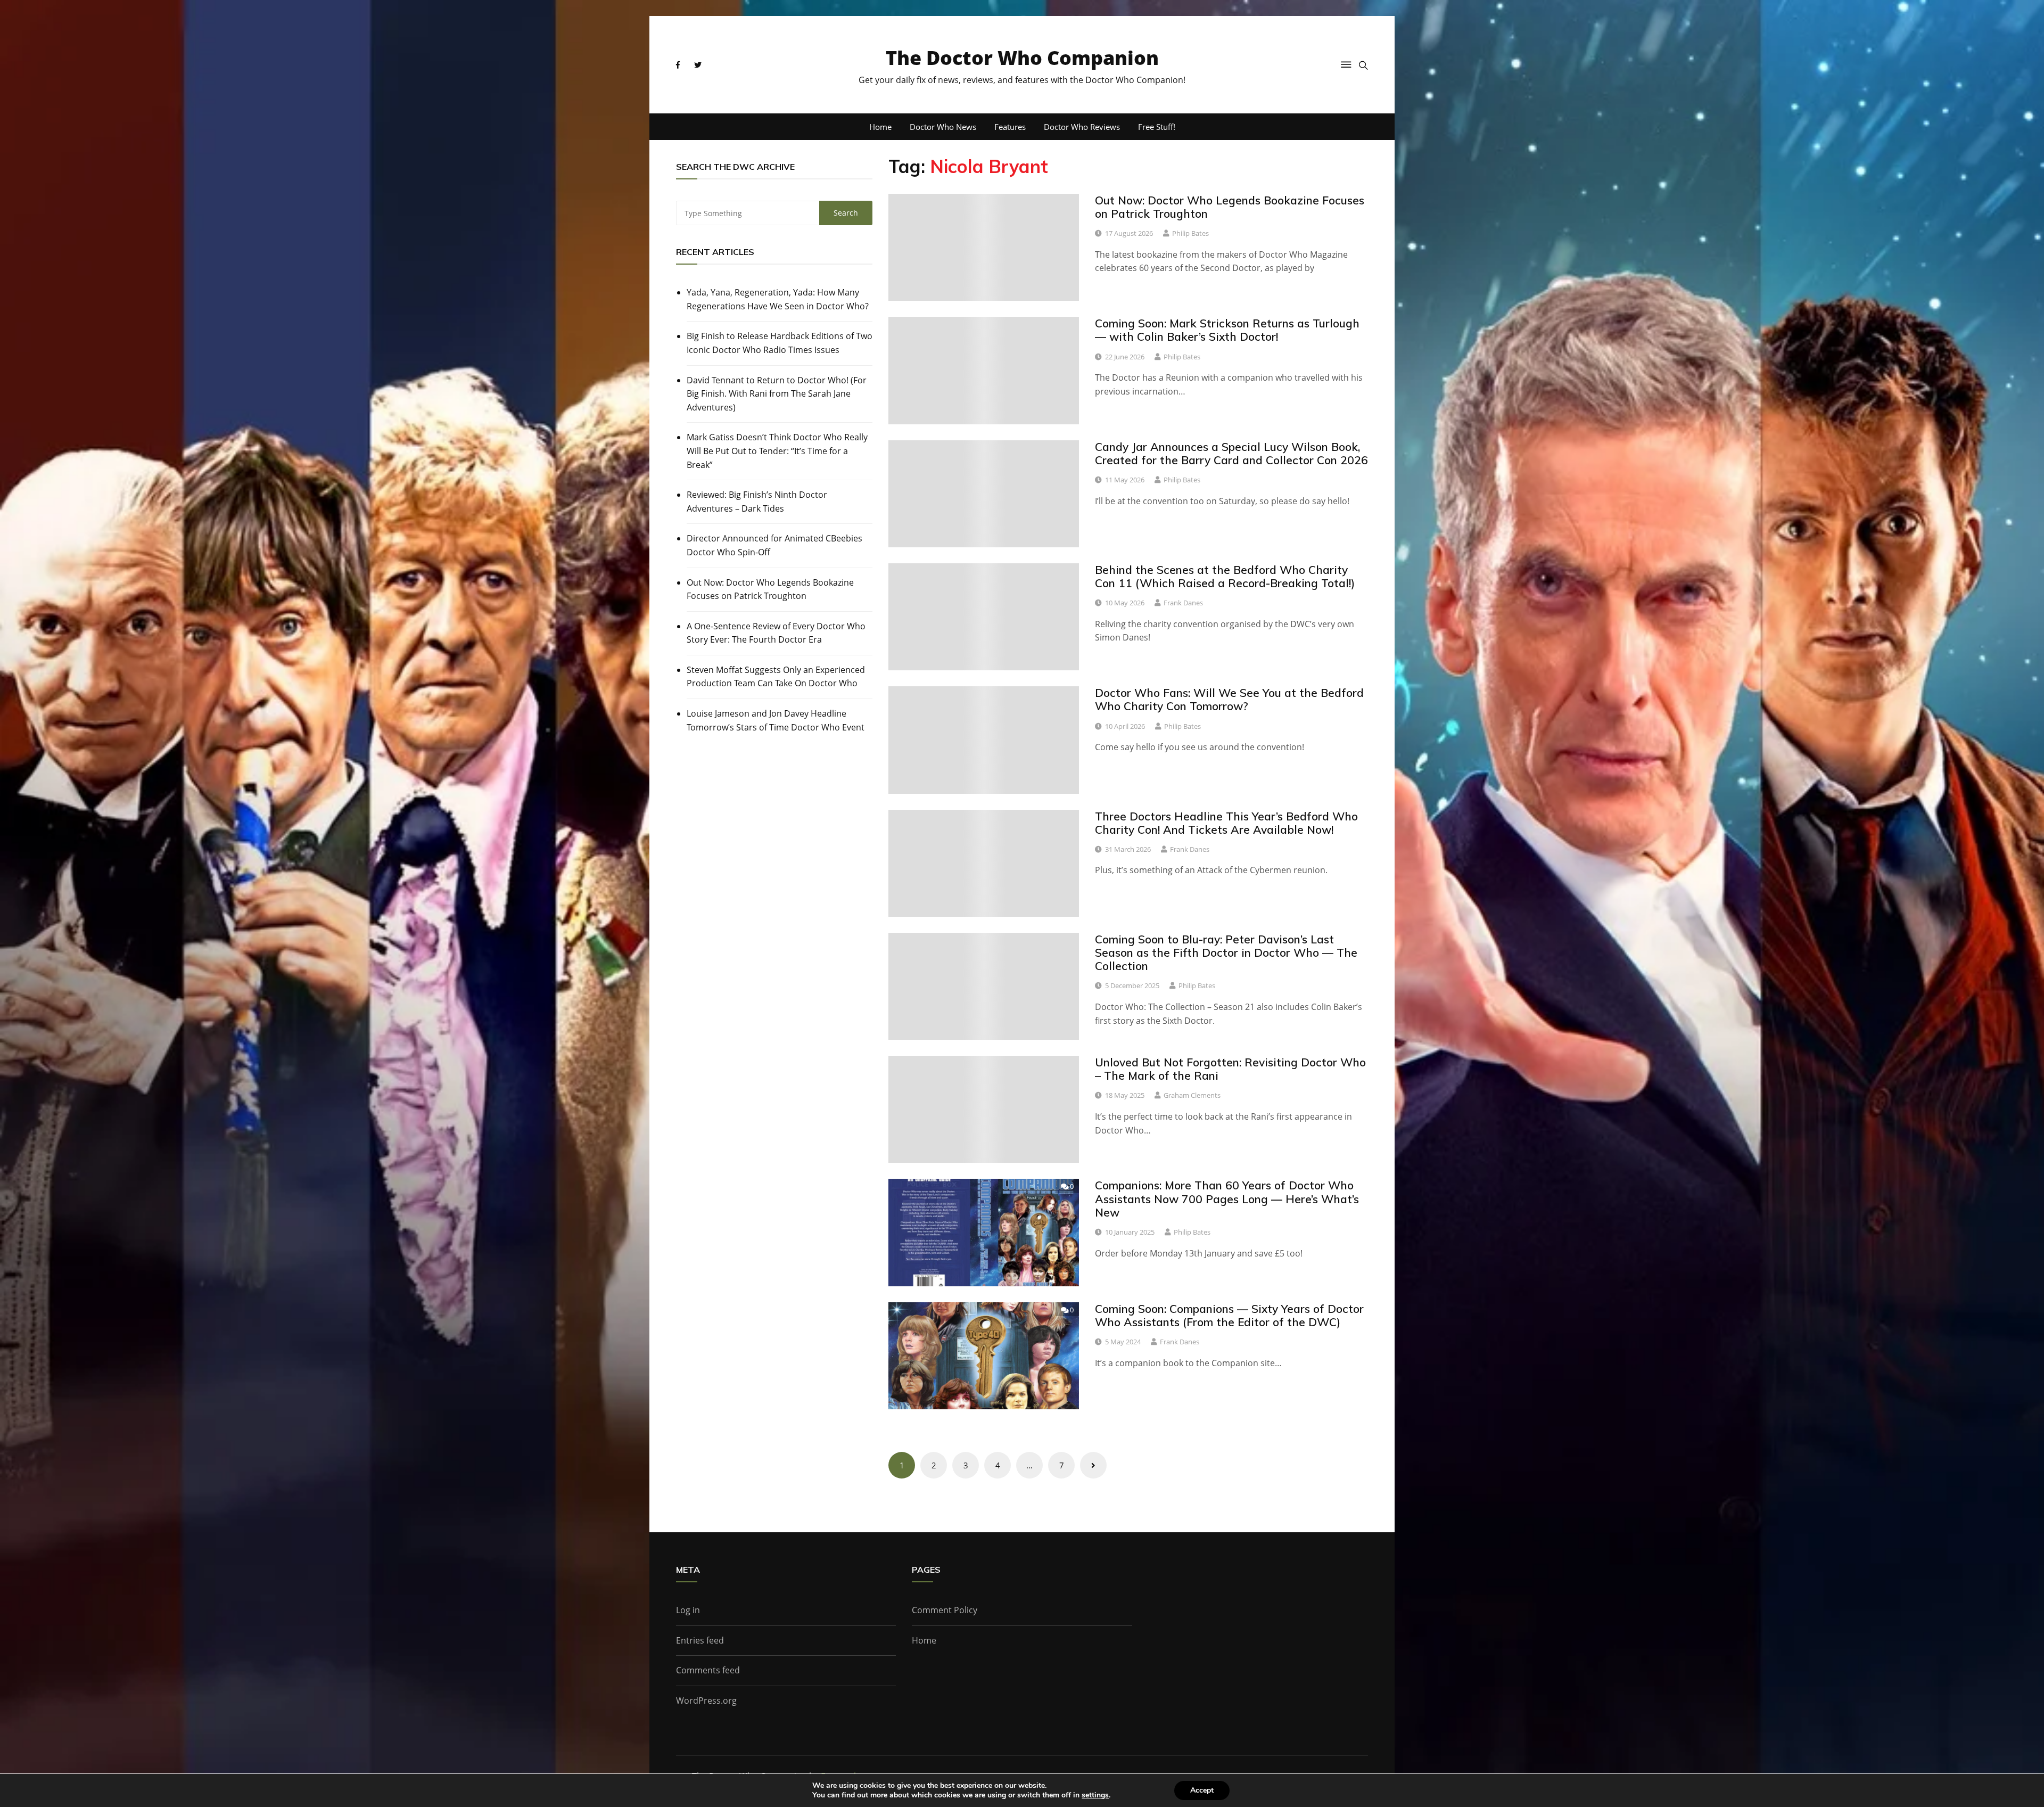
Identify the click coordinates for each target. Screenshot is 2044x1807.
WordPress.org (706, 1701)
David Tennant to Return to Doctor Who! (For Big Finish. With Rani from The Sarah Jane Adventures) (777, 394)
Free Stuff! (1157, 127)
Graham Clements (1192, 1095)
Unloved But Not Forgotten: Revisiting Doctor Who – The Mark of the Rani (1230, 1069)
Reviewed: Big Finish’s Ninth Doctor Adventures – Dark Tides (757, 502)
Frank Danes (1183, 603)
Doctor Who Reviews (1082, 127)
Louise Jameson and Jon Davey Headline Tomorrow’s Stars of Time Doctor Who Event (776, 720)
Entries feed (700, 1640)
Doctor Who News (943, 127)
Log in (688, 1610)
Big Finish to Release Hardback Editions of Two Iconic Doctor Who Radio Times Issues (780, 343)
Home (880, 127)
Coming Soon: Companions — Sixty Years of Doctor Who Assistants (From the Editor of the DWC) (1229, 1315)
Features (1010, 127)
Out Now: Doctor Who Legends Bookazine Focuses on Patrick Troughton (770, 589)
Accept (1202, 1790)
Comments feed (708, 1670)
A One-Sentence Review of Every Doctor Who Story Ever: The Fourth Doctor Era (776, 633)
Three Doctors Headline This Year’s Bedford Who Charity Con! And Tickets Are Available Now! (1226, 823)
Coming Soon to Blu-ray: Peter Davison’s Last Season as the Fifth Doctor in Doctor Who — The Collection (1226, 952)
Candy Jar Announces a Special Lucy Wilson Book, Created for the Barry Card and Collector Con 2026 (1231, 453)
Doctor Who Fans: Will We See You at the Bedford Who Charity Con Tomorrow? (1229, 699)
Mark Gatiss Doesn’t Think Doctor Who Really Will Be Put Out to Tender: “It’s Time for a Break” (777, 451)
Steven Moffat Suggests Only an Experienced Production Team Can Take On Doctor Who (776, 677)
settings (1095, 1795)
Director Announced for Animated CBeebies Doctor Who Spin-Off (774, 545)
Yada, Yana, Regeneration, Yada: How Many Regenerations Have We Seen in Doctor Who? (778, 299)
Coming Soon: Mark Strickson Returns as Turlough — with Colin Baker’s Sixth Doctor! (1227, 330)
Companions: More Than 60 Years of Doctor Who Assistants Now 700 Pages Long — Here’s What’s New (1227, 1198)
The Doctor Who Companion (1022, 58)
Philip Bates (1190, 233)
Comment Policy (945, 1610)
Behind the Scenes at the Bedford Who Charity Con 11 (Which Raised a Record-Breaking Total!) (1225, 576)
